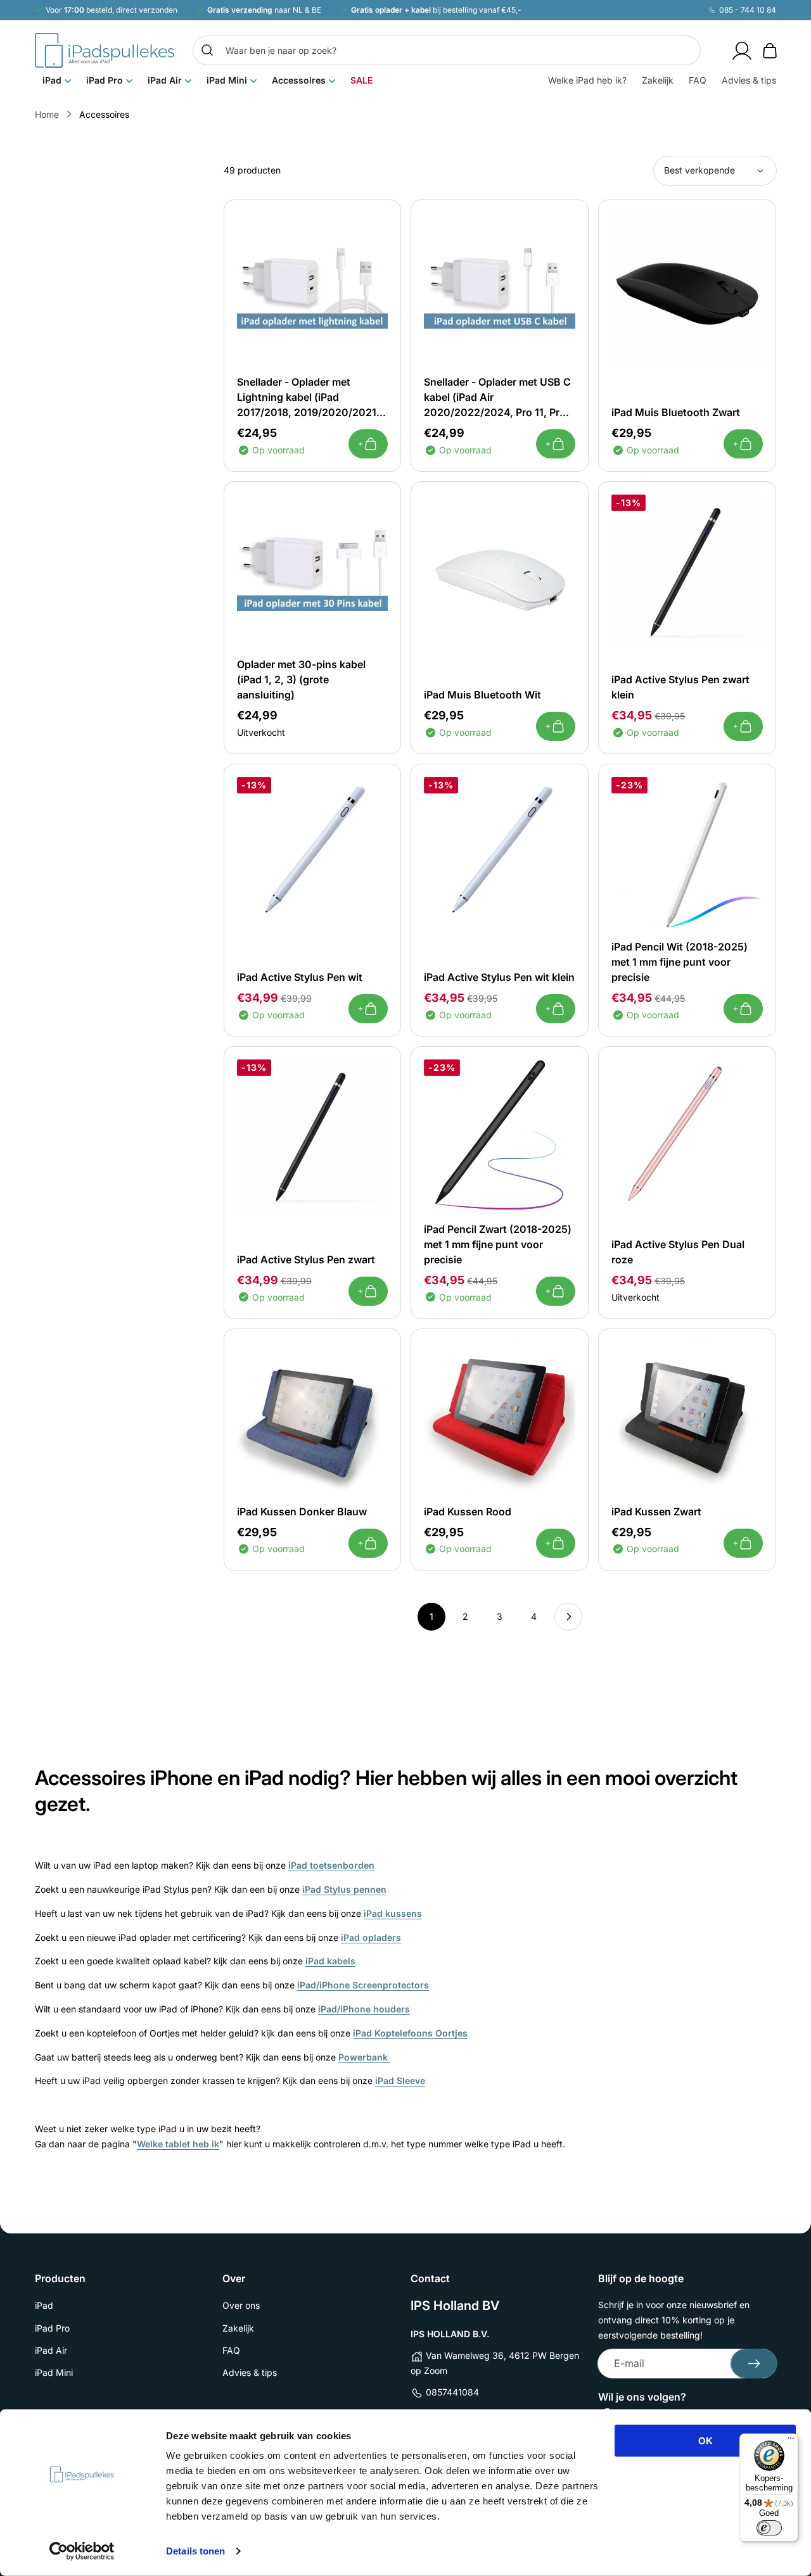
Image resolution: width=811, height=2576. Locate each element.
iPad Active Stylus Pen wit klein (499, 977)
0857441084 (452, 2392)
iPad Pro (52, 2328)
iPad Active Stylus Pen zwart (306, 1260)
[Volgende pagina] (568, 1617)
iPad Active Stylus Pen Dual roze (678, 1252)
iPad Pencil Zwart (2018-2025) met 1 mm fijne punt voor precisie (498, 1244)
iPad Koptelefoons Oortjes (410, 2033)
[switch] (769, 2528)
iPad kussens (393, 1913)
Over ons (241, 2305)
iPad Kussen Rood (468, 1512)
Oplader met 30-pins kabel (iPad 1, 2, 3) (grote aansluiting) (301, 679)
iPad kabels (330, 1961)
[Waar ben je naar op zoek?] (207, 50)
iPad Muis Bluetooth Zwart (676, 412)
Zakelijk (238, 2328)
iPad (44, 2305)
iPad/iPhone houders (364, 2009)
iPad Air (51, 2350)
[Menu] (791, 2441)
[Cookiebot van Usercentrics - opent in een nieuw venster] (82, 2551)
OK (706, 2441)
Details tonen (195, 2551)
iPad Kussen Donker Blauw (302, 1512)
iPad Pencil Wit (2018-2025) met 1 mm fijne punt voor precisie (680, 962)
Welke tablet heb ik (178, 2144)
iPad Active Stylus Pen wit (300, 977)
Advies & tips (250, 2372)
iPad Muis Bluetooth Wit (482, 695)
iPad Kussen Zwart (656, 1512)
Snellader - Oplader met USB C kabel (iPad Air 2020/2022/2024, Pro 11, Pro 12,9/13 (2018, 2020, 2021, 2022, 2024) (497, 398)
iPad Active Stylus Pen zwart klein (680, 687)
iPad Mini (54, 2372)
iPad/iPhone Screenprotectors (363, 1985)
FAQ (231, 2350)
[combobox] (447, 50)
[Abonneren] (754, 2364)
